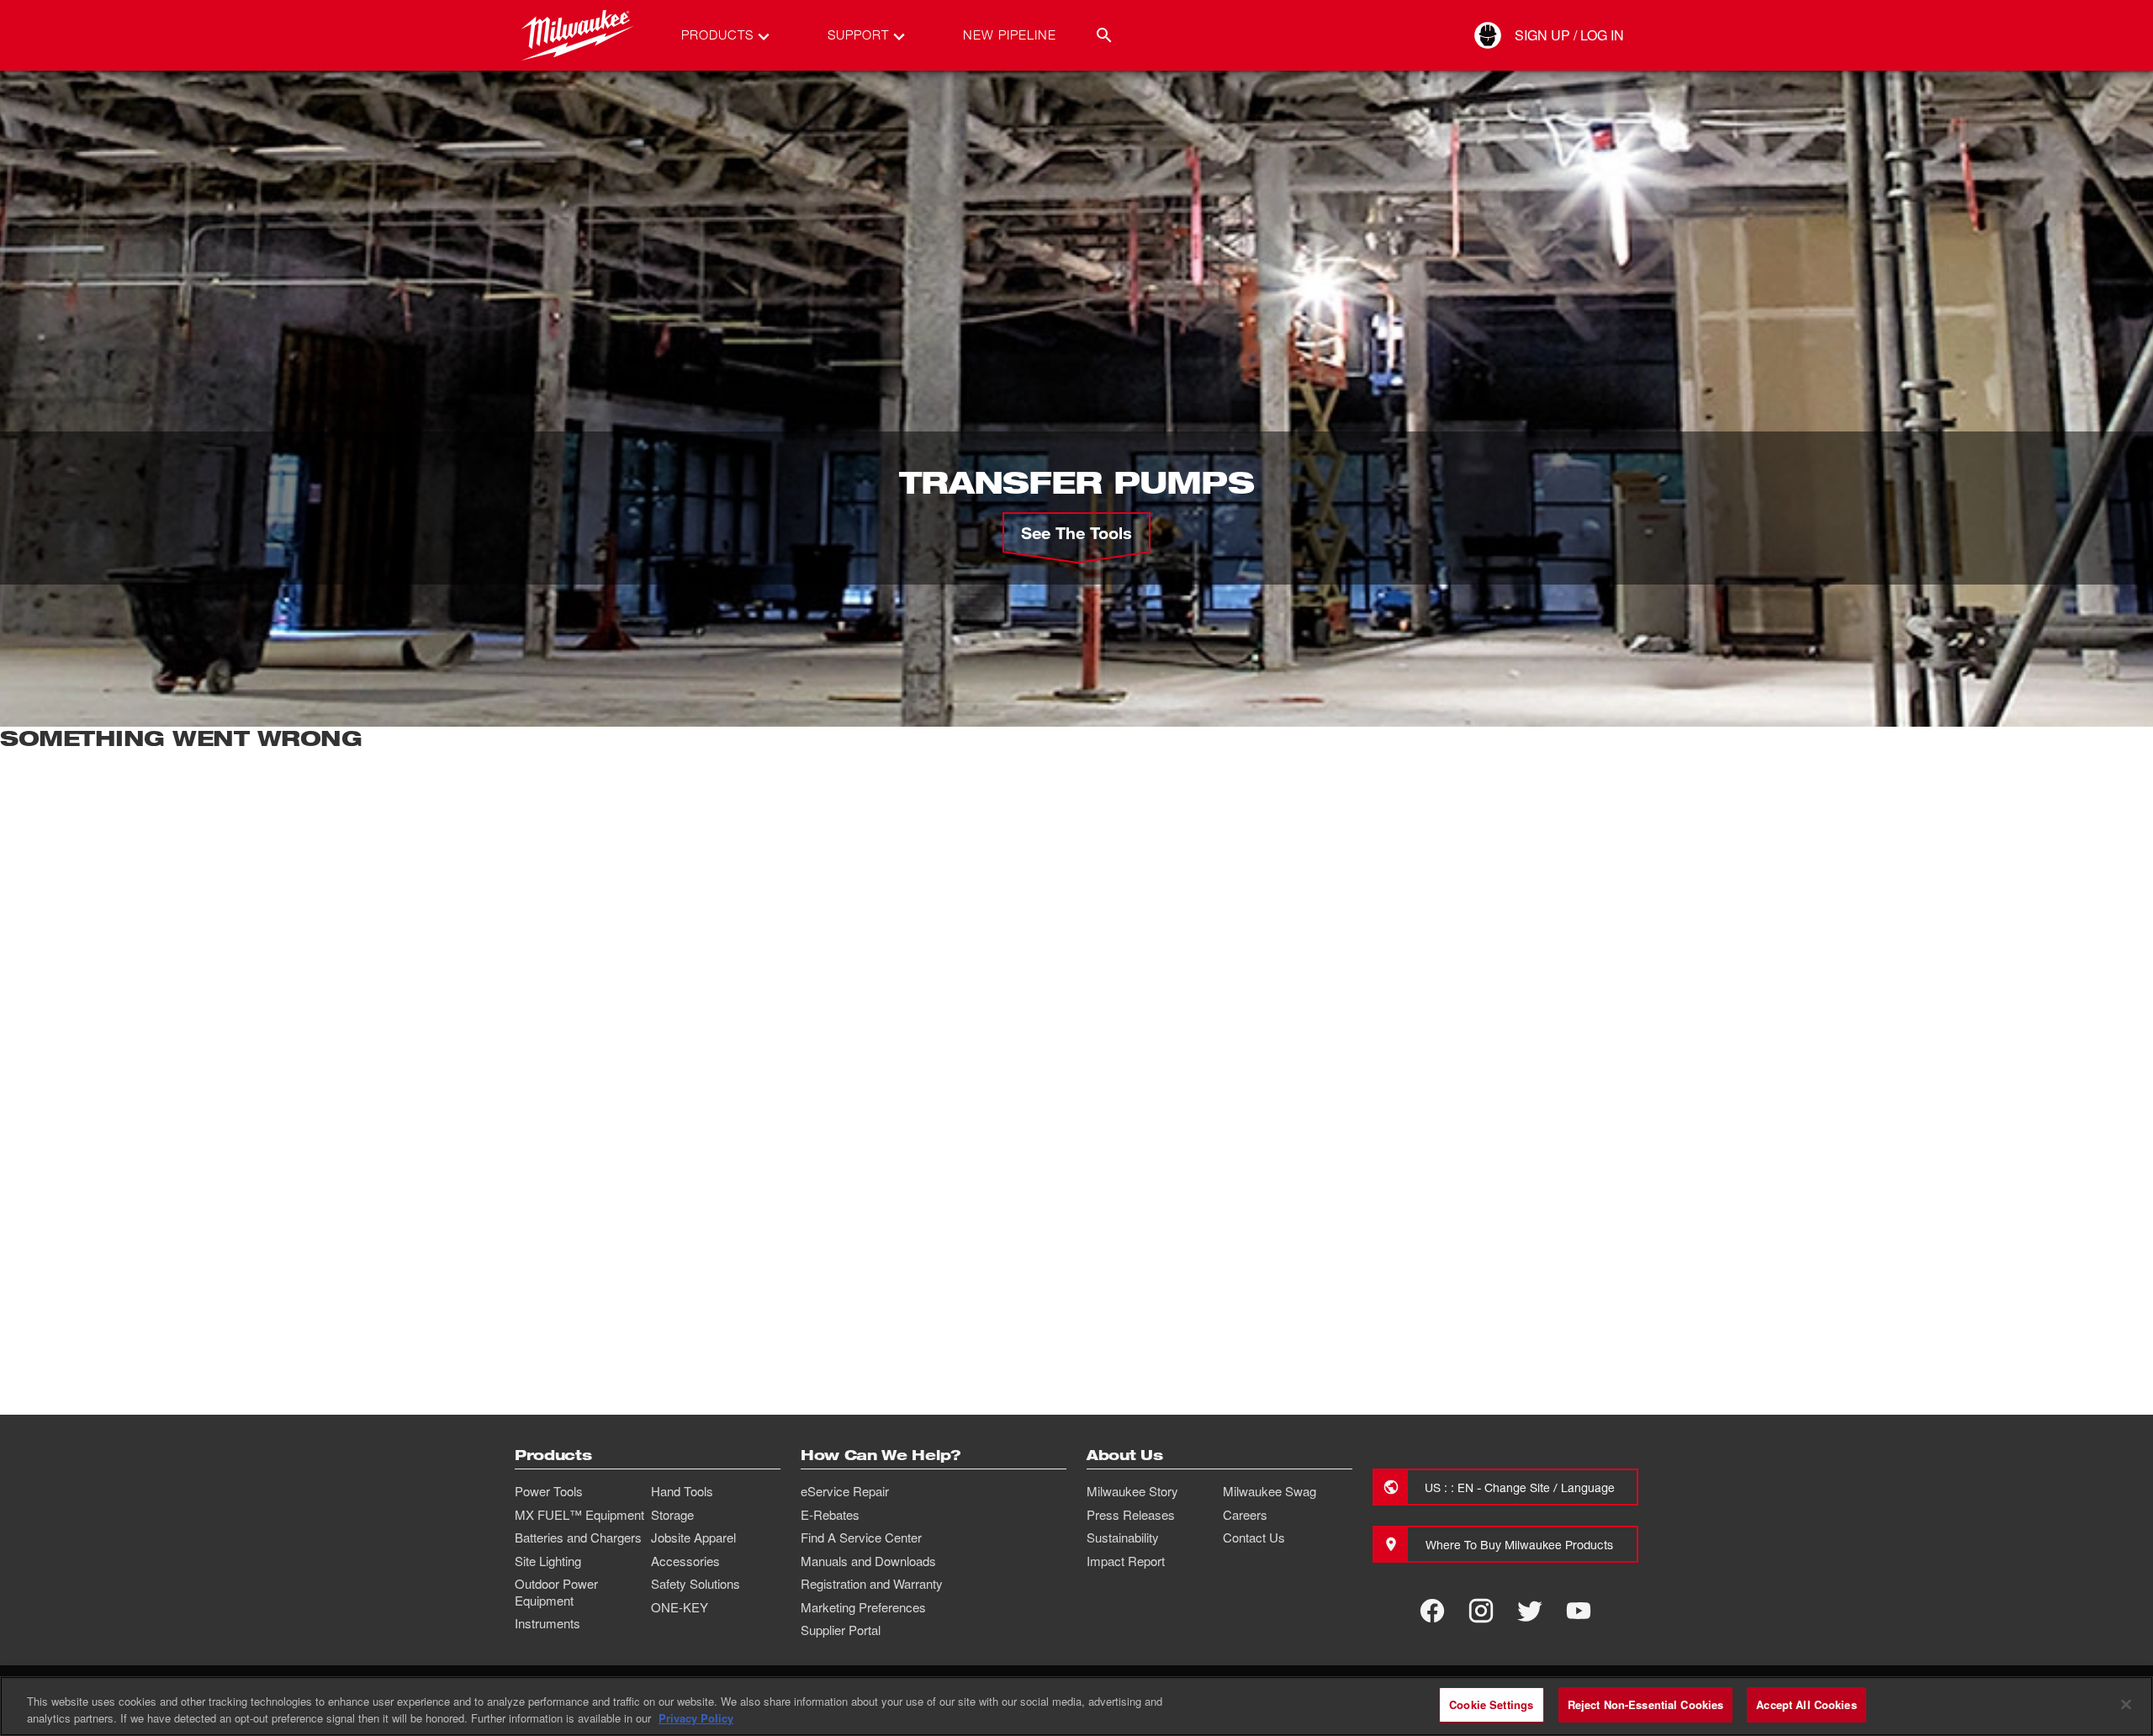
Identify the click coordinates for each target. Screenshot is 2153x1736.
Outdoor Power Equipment (556, 1592)
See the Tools (1076, 532)
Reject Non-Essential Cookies (1646, 1704)
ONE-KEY (680, 1607)
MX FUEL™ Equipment (579, 1515)
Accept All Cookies (1806, 1704)
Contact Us (1254, 1538)
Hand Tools (682, 1491)
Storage (672, 1515)
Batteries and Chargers (578, 1538)
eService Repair (845, 1491)
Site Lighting (548, 1561)
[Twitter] (1530, 1611)
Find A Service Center (861, 1538)
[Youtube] (1579, 1611)
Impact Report (1126, 1561)
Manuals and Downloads (868, 1561)
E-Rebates (830, 1515)
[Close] (2126, 1704)
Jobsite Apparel (693, 1538)
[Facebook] (1432, 1611)
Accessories (685, 1561)
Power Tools (549, 1491)
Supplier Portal (841, 1630)
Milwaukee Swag (1270, 1491)
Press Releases (1131, 1515)
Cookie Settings (1491, 1704)
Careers (1245, 1515)
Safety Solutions (696, 1584)
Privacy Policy (696, 1718)
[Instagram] (1481, 1611)
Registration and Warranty (872, 1584)
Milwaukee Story (1132, 1491)
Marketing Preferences (863, 1607)
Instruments (548, 1623)
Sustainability (1123, 1538)
